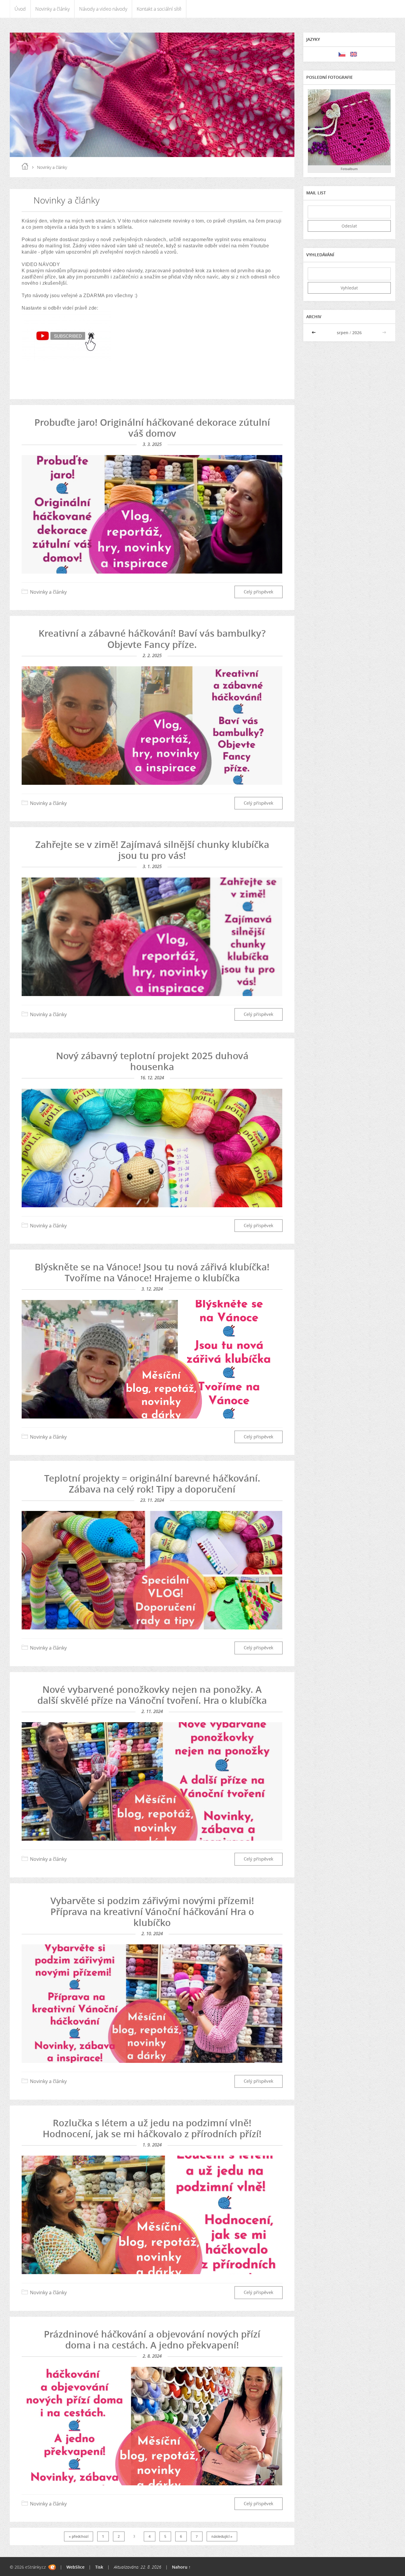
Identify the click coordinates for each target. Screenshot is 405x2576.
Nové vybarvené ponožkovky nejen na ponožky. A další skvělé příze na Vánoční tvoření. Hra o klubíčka (152, 1695)
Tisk (99, 2567)
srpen (343, 333)
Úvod (20, 9)
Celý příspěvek (259, 592)
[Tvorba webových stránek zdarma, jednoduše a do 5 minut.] (52, 2567)
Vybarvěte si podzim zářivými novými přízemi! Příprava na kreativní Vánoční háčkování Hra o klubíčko (152, 1911)
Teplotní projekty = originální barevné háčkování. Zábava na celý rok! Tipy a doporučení (152, 1484)
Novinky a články (52, 9)
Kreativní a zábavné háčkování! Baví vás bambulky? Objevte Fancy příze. (152, 639)
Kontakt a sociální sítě (159, 9)
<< (314, 333)
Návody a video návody (103, 9)
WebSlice (75, 2567)
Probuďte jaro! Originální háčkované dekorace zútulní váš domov (152, 428)
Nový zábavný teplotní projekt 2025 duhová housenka (152, 1061)
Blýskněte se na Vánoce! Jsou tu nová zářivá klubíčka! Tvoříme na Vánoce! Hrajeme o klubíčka (152, 1272)
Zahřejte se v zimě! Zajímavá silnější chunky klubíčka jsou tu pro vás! (152, 850)
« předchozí (79, 2536)
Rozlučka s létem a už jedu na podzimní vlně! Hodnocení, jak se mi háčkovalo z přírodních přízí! (152, 2128)
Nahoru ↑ (181, 2567)
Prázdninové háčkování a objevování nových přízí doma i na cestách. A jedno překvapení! (152, 2339)
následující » (222, 2536)
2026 (357, 333)
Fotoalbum (349, 169)
